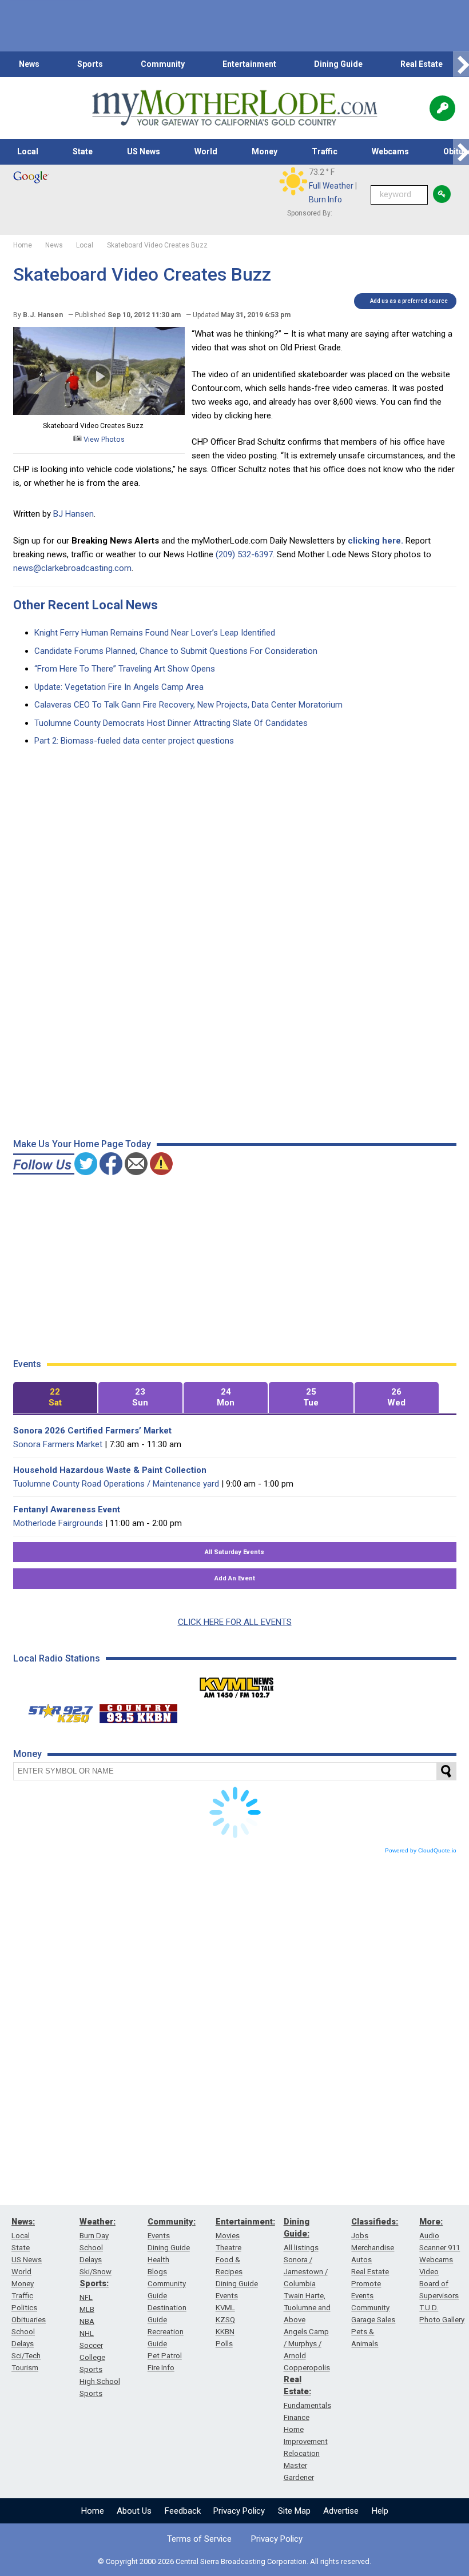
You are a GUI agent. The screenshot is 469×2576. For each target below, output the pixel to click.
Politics (24, 2308)
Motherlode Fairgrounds (58, 1523)
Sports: (94, 2283)
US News (144, 151)
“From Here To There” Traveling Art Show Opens (125, 669)
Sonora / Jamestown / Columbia (306, 2272)
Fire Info (161, 2368)
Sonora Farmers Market (58, 1444)
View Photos (103, 439)
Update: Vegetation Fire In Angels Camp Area (119, 687)
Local (28, 151)
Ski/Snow (96, 2272)
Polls (224, 2344)
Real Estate (422, 64)
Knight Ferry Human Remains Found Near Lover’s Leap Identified (155, 633)
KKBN (225, 2332)
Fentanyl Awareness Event (67, 1509)
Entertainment (249, 64)
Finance (297, 2417)
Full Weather (331, 186)
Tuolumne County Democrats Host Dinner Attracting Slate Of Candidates (171, 723)
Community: (172, 2222)
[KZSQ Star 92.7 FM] (55, 1711)
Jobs (360, 2236)
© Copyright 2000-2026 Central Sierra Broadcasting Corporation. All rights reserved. (234, 2561)
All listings (301, 2248)
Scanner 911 (440, 2248)
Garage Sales (373, 2320)
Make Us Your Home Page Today (82, 1144)
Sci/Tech (26, 2356)
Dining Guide (338, 64)
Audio (429, 2236)
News (29, 64)
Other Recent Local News (86, 605)
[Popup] (442, 108)
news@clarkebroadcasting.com (72, 568)
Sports (90, 64)
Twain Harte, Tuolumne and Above (307, 2308)
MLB (87, 2309)
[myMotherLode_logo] (234, 108)
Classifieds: (375, 2222)
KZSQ (225, 2320)
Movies (228, 2236)
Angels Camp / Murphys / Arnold (306, 2344)
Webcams (390, 151)
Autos (361, 2260)
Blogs (157, 2272)
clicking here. (375, 541)
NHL (87, 2333)
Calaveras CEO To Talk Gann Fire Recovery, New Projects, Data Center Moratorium (188, 705)
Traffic (325, 151)
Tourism (25, 2368)
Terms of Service (199, 2539)
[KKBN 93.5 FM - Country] (138, 1711)
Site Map (294, 2511)
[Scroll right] (461, 64)
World (206, 151)
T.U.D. (429, 2308)
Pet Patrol (165, 2356)
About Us (134, 2511)
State (83, 151)
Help (380, 2511)
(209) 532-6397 (244, 554)
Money (265, 151)
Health (158, 2260)
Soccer (91, 2345)
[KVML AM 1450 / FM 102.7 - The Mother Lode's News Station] (237, 1684)
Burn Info (325, 199)
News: (23, 2222)
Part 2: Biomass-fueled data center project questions (134, 741)
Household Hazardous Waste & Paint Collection (110, 1470)
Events (159, 2236)
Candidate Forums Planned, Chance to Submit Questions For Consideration (176, 651)
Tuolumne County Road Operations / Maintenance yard (116, 1484)
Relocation (302, 2453)
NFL (86, 2297)
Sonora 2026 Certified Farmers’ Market (92, 1431)
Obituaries (29, 2320)
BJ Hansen (73, 514)
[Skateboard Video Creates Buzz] (99, 412)
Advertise (341, 2511)
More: (431, 2222)
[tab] (55, 1398)
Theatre (228, 2248)
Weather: (98, 2222)
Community (163, 64)
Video (429, 2272)
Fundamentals (307, 2405)
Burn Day (94, 2236)
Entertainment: (245, 2222)
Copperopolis (307, 2368)
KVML (225, 2308)
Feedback (183, 2511)
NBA (87, 2321)
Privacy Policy (239, 2511)
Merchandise (373, 2248)
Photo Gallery (442, 2320)
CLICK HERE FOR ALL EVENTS (235, 1622)
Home (93, 2511)
